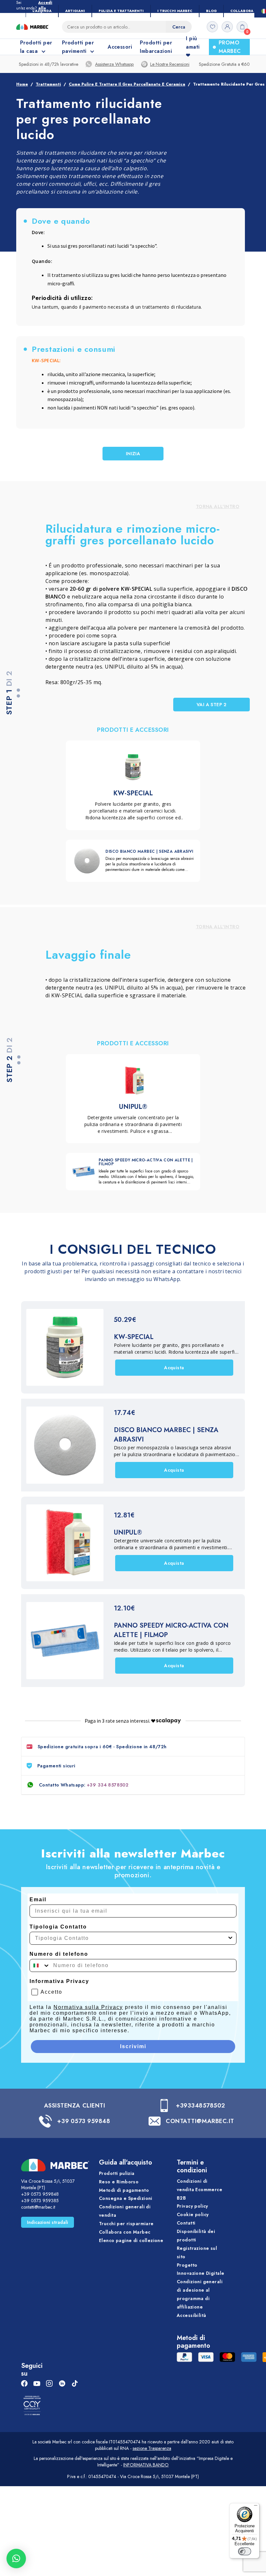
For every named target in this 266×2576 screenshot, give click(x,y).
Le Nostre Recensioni (170, 64)
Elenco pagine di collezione (131, 2240)
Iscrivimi (133, 2046)
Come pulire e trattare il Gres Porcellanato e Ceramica (127, 84)
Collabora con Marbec (125, 2232)
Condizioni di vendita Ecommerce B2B (199, 2190)
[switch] (245, 2551)
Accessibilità (191, 2315)
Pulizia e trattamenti (121, 11)
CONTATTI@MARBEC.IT (200, 2121)
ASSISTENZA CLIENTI (75, 2106)
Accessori (120, 47)
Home (22, 84)
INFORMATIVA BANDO (146, 2465)
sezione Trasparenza (152, 2448)
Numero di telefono (59, 1954)
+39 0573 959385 (40, 2201)
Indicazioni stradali (48, 2222)
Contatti (186, 2223)
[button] (16, 2558)
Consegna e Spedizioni (126, 2198)
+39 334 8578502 (108, 1785)
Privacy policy (193, 2206)
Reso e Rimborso (119, 2182)
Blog (211, 11)
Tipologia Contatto (58, 1927)
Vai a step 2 (212, 705)
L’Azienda (42, 11)
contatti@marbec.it (38, 2207)
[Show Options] (230, 1938)
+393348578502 (200, 2106)
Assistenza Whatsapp (114, 64)
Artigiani (75, 11)
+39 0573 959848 (84, 2121)
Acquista (174, 1368)
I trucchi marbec (175, 11)
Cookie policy (193, 2214)
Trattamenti (48, 84)
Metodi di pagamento (124, 2190)
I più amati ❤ (193, 47)
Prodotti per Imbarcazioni (156, 47)
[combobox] (131, 1938)
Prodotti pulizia (117, 2173)
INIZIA (133, 454)
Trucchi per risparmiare (126, 2224)
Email (38, 1899)
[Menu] (256, 2507)
